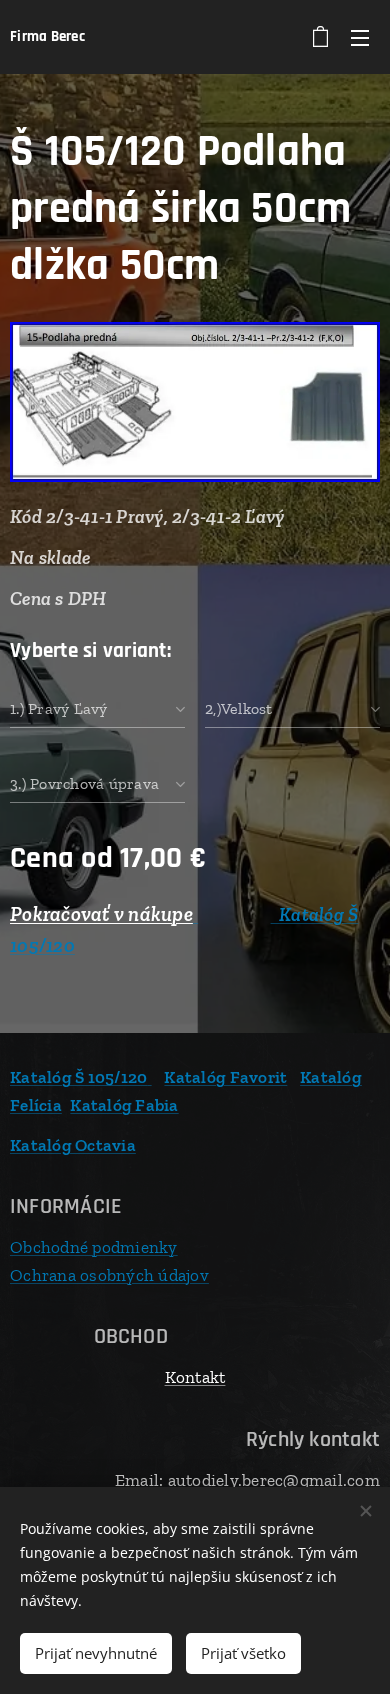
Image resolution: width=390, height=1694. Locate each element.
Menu (360, 37)
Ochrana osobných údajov (109, 1275)
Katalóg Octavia (73, 1145)
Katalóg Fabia (124, 1105)
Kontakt (195, 1377)
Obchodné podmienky (94, 1247)
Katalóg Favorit (225, 1077)
